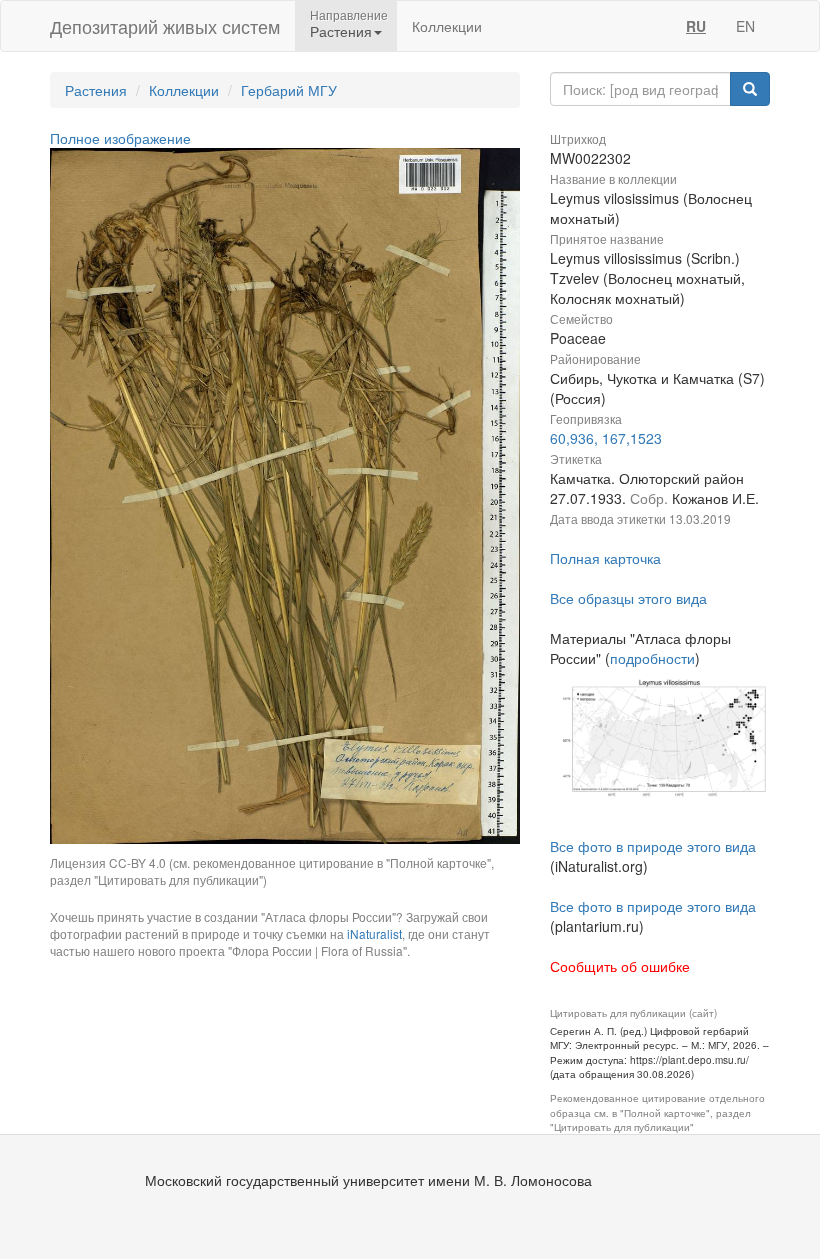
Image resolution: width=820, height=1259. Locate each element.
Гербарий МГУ (289, 90)
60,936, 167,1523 (606, 438)
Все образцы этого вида (628, 598)
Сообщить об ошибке (620, 966)
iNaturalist (374, 933)
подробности (652, 658)
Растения (96, 90)
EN (745, 26)
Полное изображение (120, 138)
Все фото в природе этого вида (653, 846)
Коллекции (447, 26)
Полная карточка (605, 558)
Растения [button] (341, 31)
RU (696, 26)
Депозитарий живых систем (165, 26)
